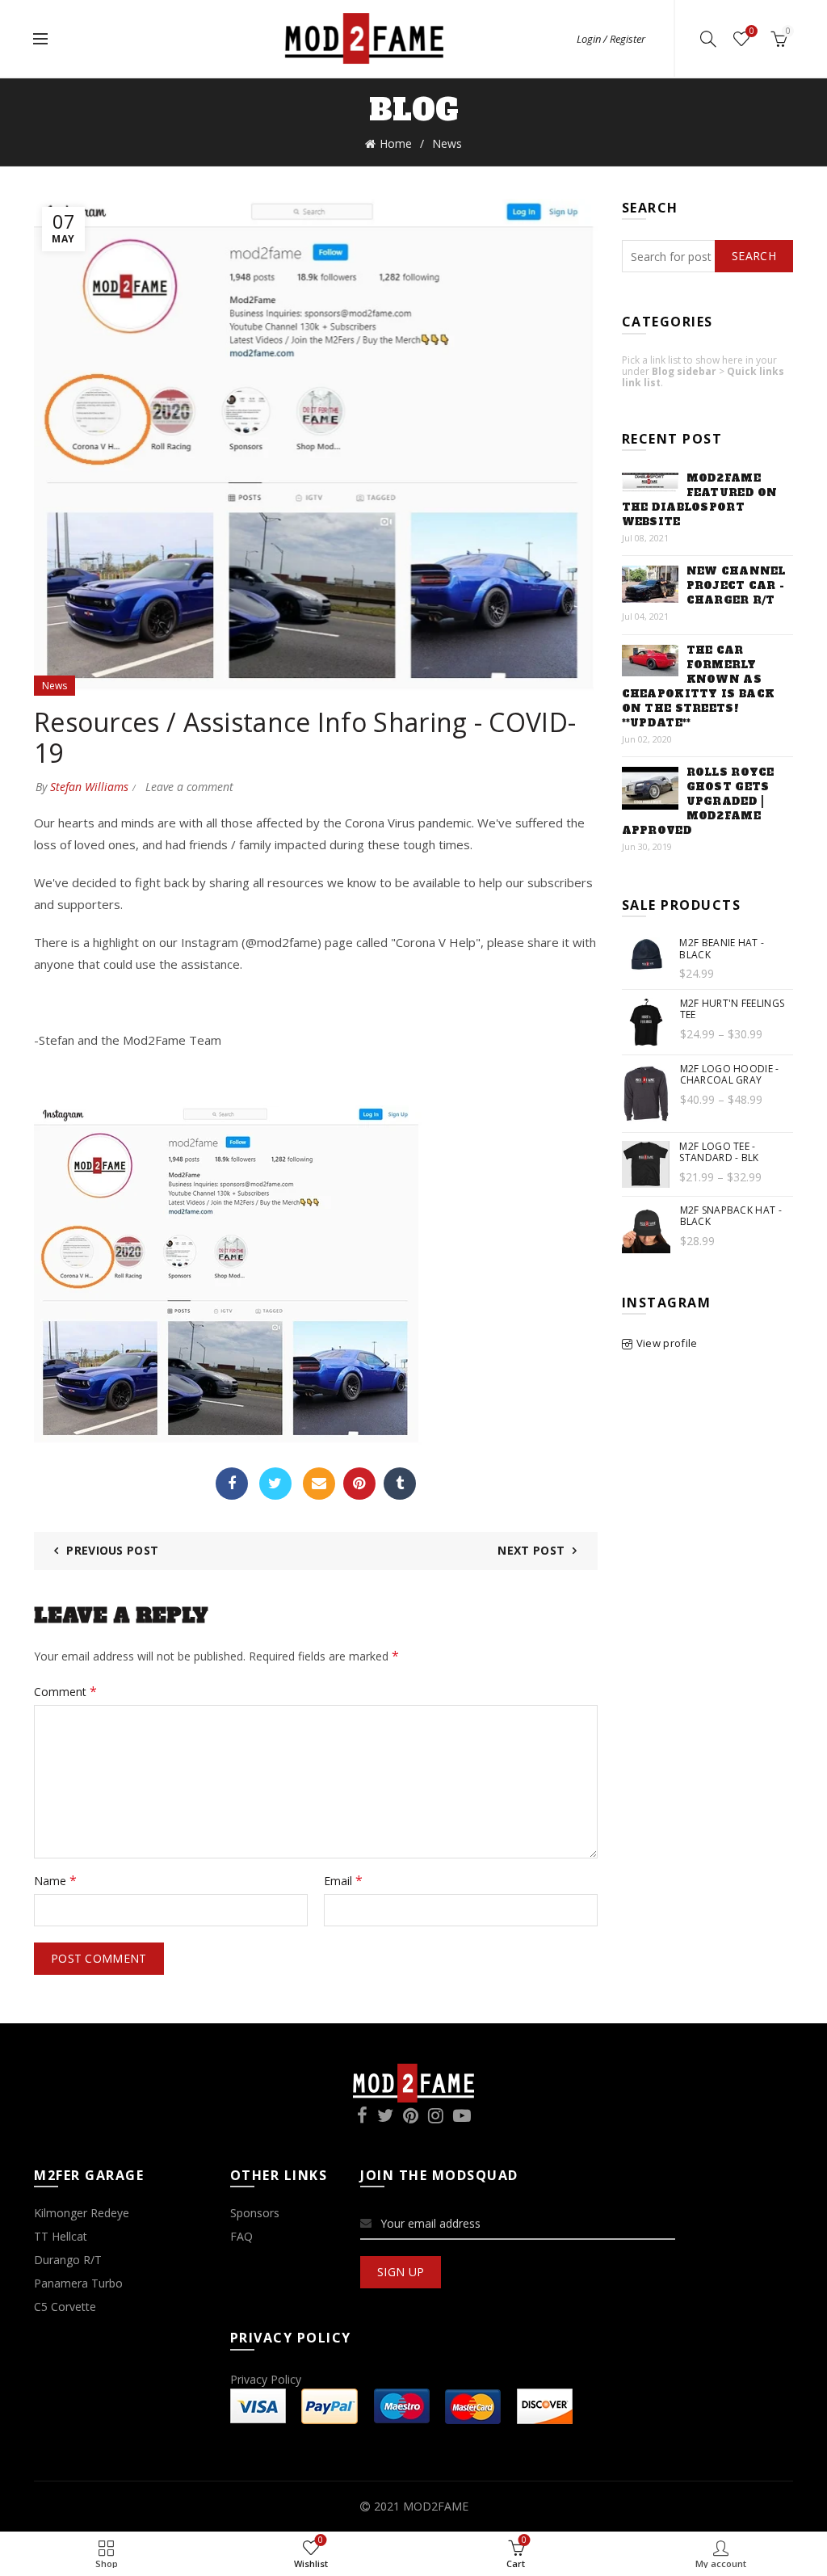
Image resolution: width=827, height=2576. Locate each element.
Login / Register (611, 39)
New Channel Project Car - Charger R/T (736, 586)
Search (754, 256)
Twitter (275, 1484)
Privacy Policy (266, 2379)
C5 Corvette (65, 2307)
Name (55, 1880)
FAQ (241, 2236)
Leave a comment (189, 787)
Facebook (232, 1484)
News (447, 143)
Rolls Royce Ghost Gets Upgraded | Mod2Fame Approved (698, 802)
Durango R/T (68, 2260)
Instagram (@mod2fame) (251, 942)
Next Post (531, 1550)
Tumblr (400, 1484)
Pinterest (359, 1484)
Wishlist (751, 32)
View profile (667, 1343)
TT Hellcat (61, 2236)
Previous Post (112, 1550)
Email (319, 1484)
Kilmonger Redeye (82, 2213)
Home (396, 143)
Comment (65, 1691)
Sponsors (255, 2213)
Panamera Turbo (78, 2283)
